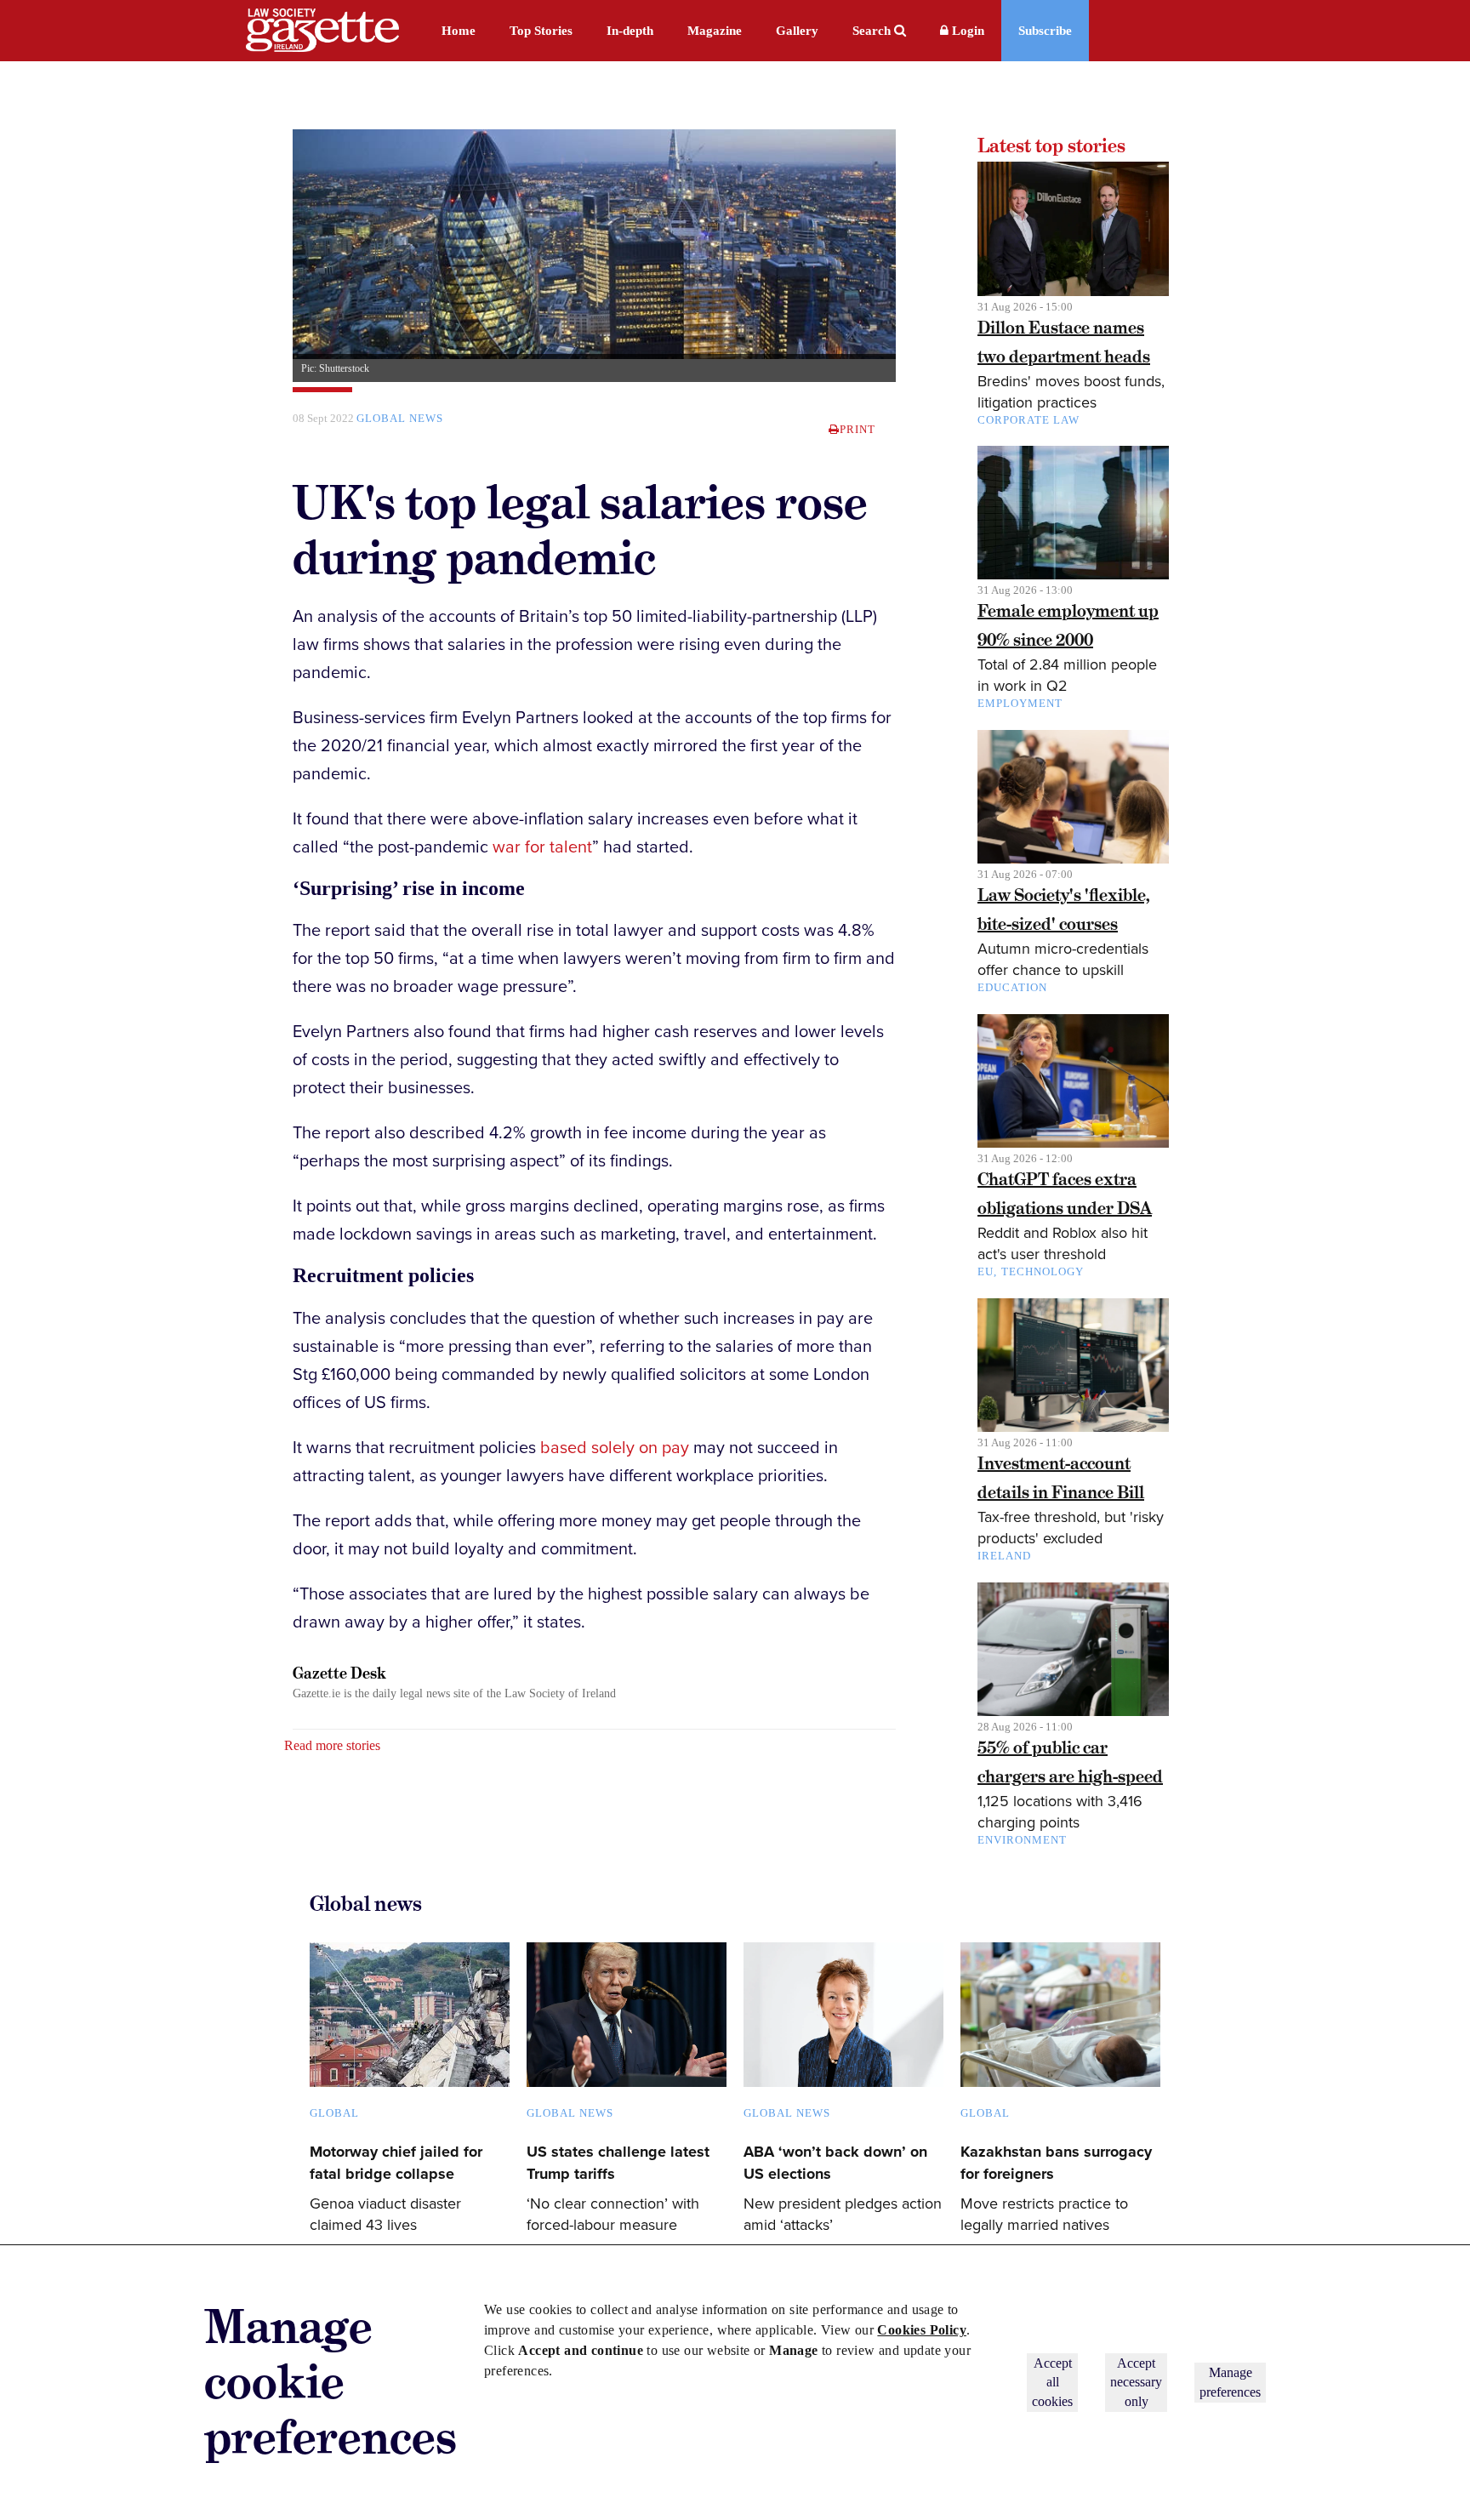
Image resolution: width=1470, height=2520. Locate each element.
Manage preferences (1230, 2382)
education (1012, 987)
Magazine (715, 31)
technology (1043, 1271)
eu (986, 1271)
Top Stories (541, 31)
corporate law (1028, 420)
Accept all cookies (1052, 2382)
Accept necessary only (1136, 2382)
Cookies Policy (922, 2330)
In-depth (630, 31)
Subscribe (1045, 31)
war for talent (542, 847)
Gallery (797, 31)
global (334, 2113)
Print (857, 429)
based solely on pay (615, 1448)
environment (1022, 1840)
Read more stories (332, 1745)
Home (459, 31)
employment (1020, 703)
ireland (1004, 1556)
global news (400, 418)
